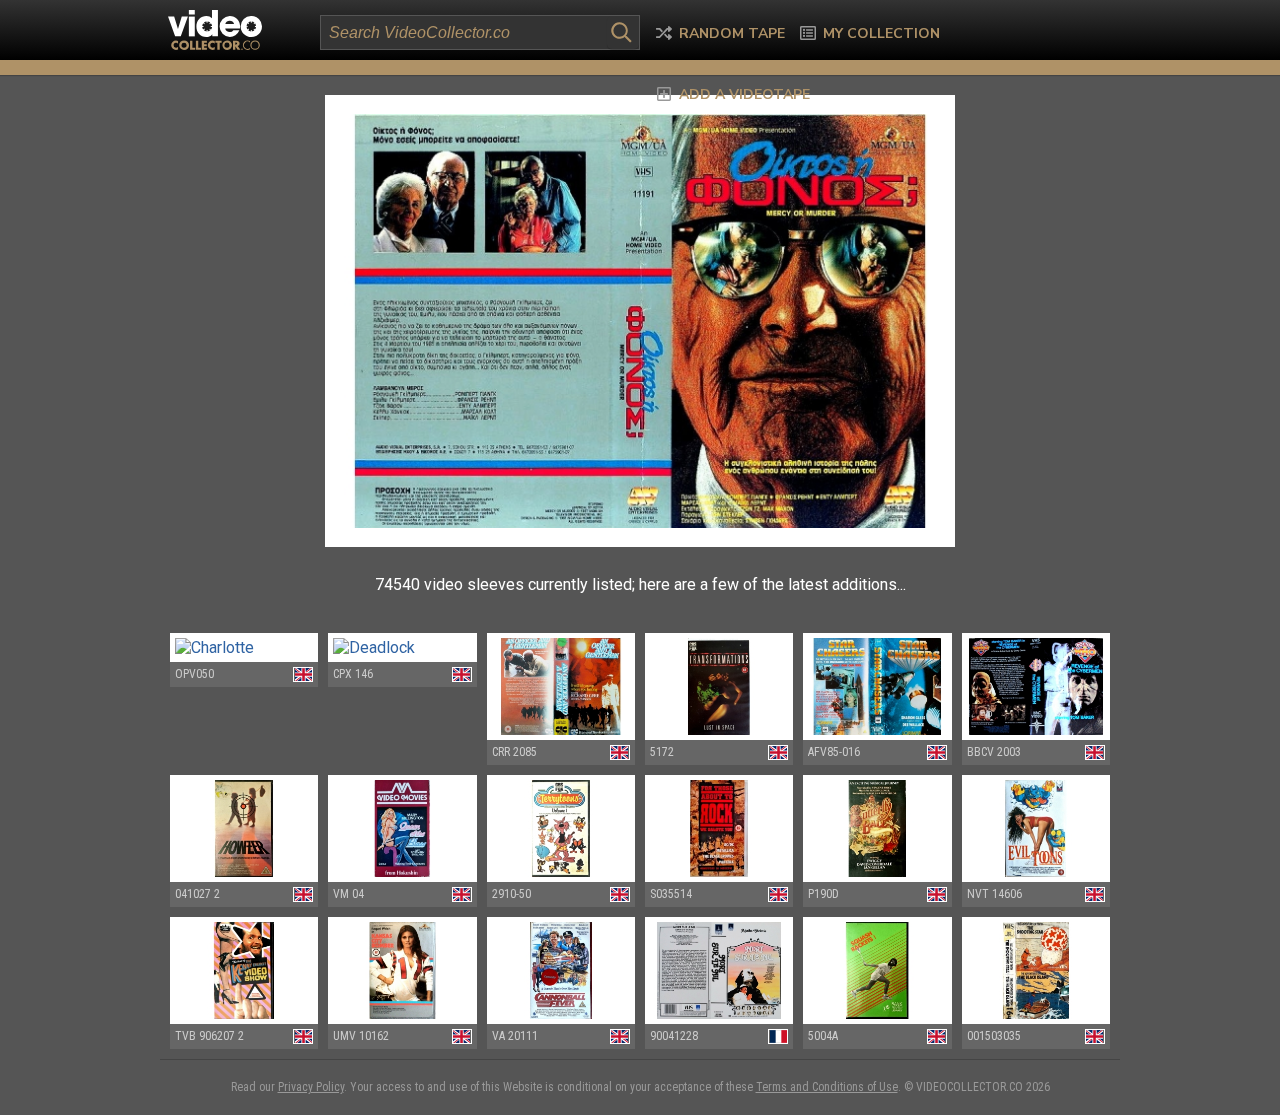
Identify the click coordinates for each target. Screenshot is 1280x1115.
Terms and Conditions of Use (827, 1087)
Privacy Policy (311, 1087)
